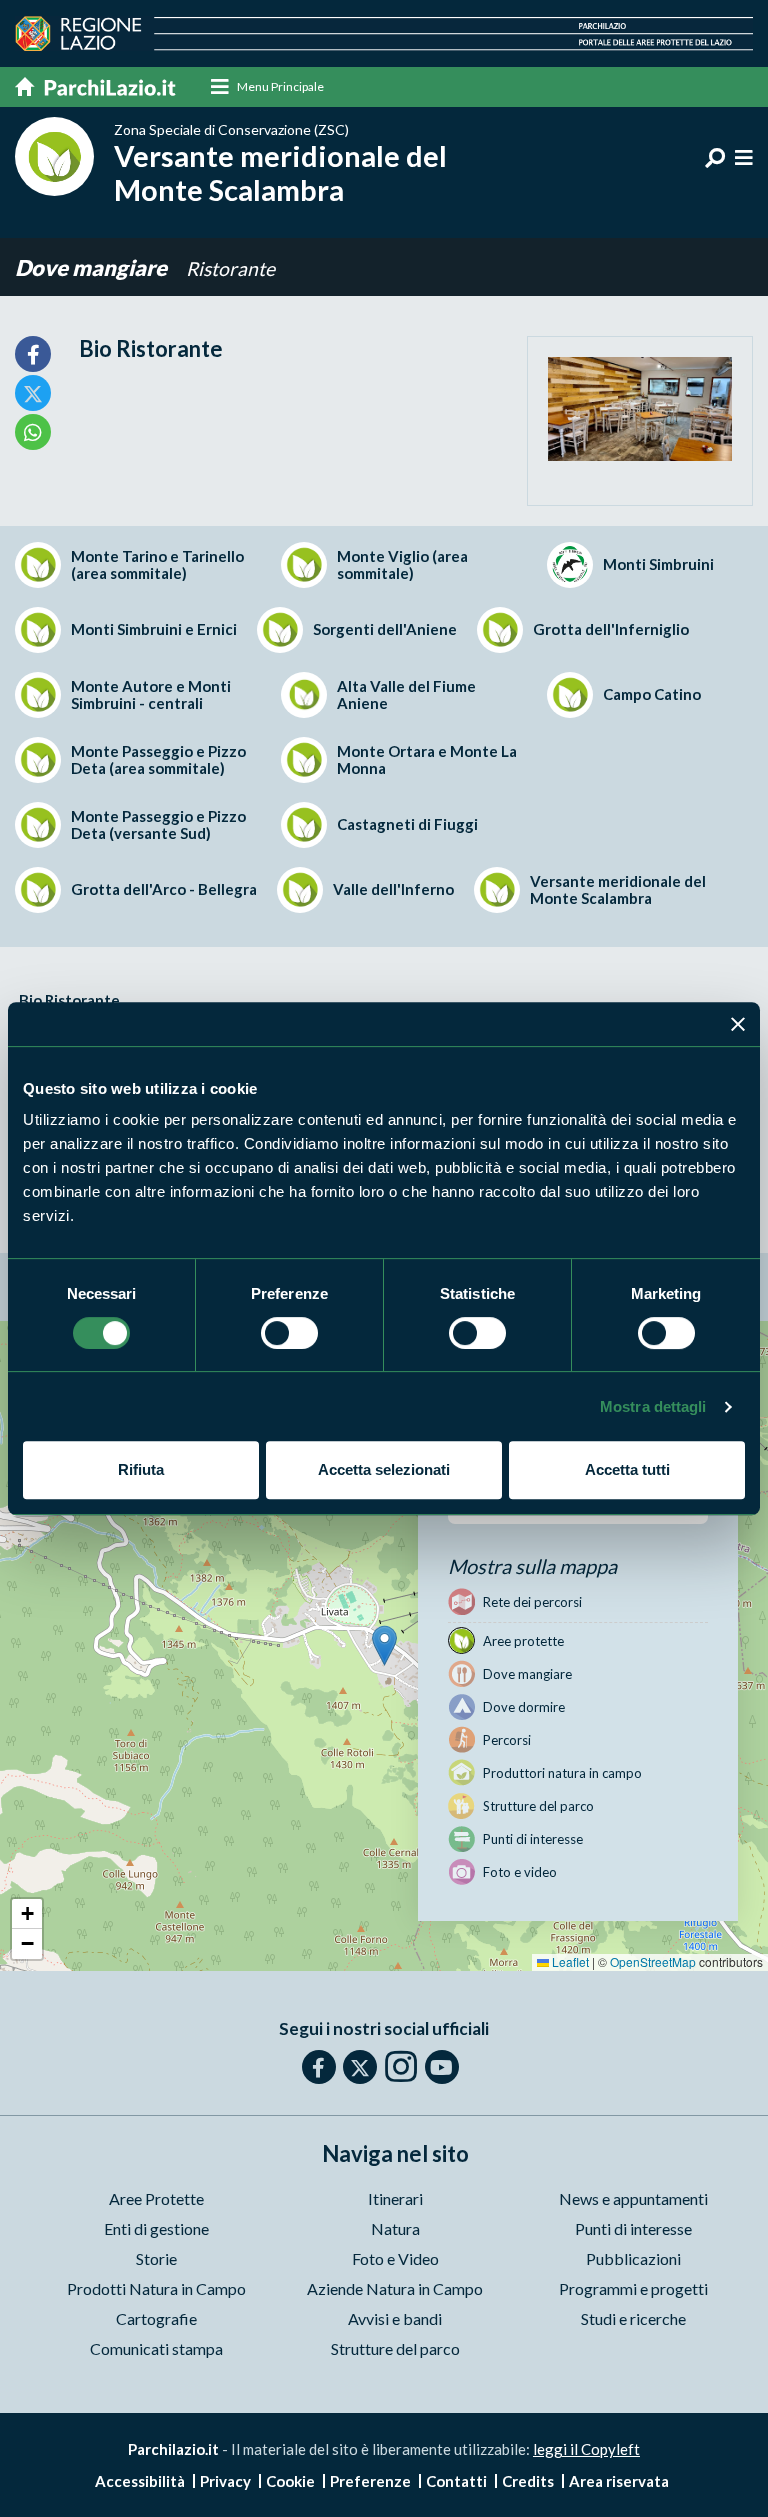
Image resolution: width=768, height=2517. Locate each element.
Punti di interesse (633, 2228)
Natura (395, 2228)
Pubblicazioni (633, 2258)
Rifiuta (141, 1469)
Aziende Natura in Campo (395, 2288)
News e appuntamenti (633, 2198)
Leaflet (569, 1961)
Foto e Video (395, 2258)
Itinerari (395, 2198)
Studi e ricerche (633, 2318)
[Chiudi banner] (738, 1024)
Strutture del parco (395, 2348)
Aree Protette (156, 2198)
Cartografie (156, 2318)
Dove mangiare (93, 267)
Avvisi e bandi (395, 2318)
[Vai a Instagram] (401, 2066)
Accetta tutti (627, 1469)
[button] (384, 1645)
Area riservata (619, 2481)
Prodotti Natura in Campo (156, 2288)
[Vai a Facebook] (319, 2067)
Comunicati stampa (156, 2348)
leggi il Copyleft (586, 2449)
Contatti (456, 2481)
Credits (528, 2481)
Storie (156, 2258)
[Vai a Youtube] (442, 2067)
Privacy (225, 2481)
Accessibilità (140, 2481)
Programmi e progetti (633, 2288)
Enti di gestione (156, 2228)
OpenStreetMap (653, 1961)
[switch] (289, 1333)
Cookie (290, 2481)
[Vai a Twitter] (360, 2067)
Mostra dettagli (653, 1406)
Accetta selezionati (384, 1469)
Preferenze (370, 2481)
